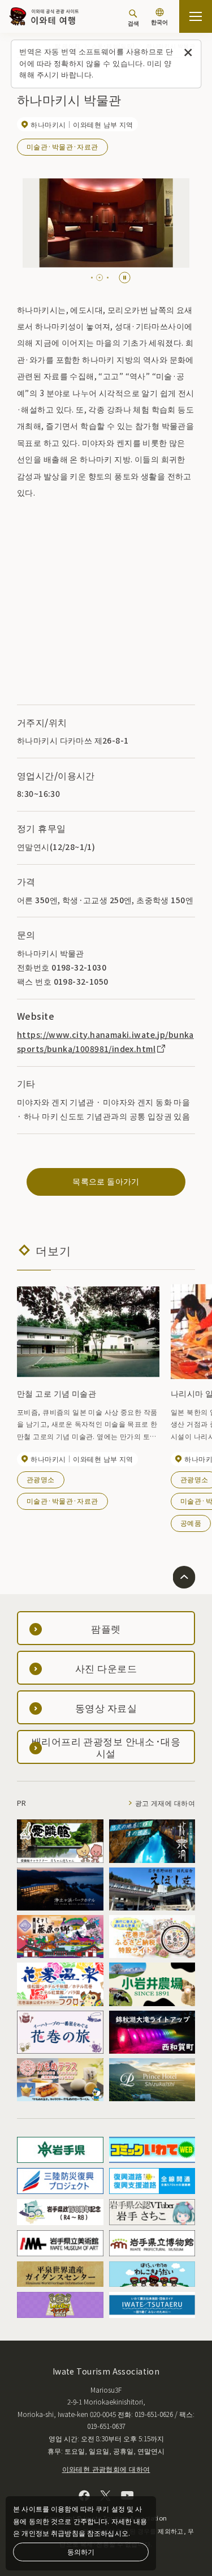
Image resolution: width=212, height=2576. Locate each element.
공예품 (191, 1523)
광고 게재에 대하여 (165, 1803)
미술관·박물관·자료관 (62, 146)
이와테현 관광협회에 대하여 (106, 2469)
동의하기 (81, 2551)
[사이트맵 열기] (196, 16)
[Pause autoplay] (125, 278)
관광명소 (41, 1479)
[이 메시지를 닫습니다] (188, 53)
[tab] (92, 278)
